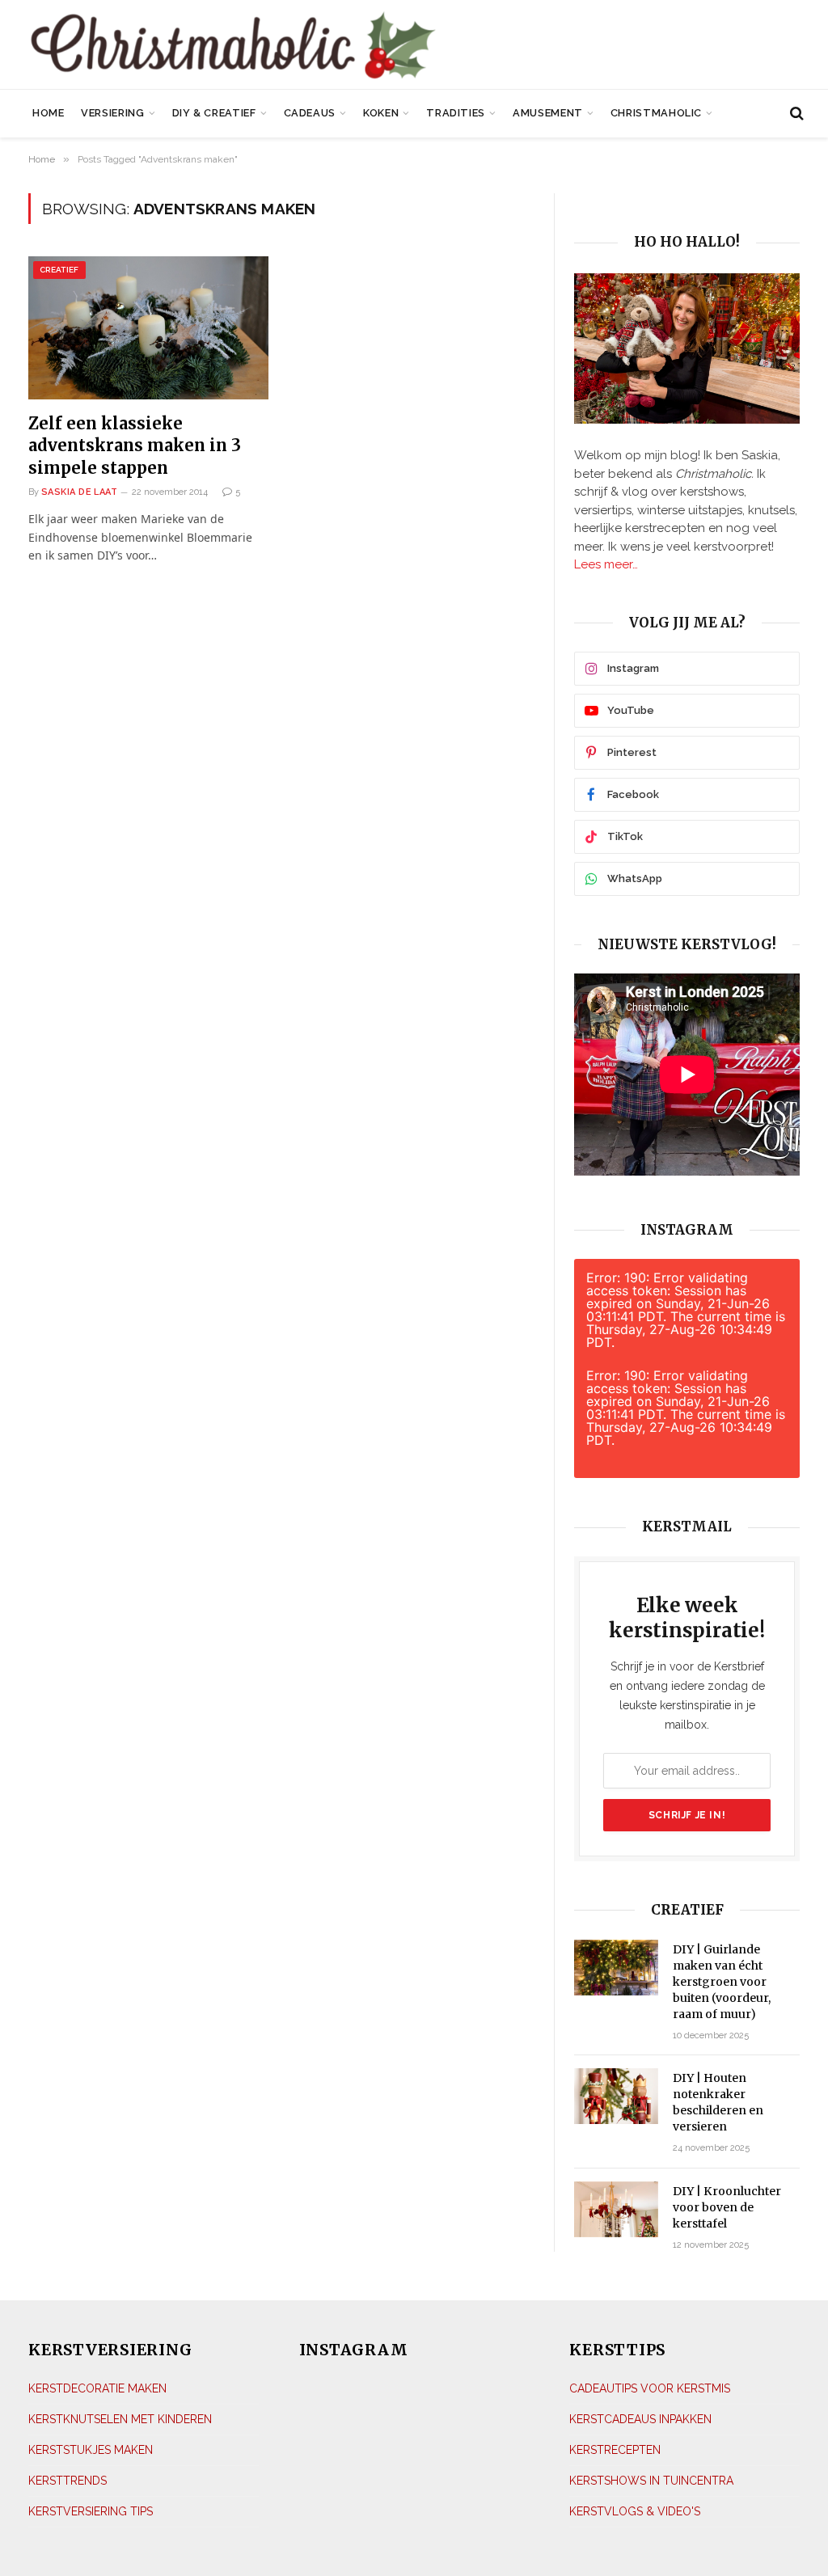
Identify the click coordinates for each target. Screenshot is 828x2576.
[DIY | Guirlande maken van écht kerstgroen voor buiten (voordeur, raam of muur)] (616, 1968)
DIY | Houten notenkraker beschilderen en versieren (718, 2102)
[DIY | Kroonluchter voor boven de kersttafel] (616, 2209)
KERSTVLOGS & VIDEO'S (635, 2511)
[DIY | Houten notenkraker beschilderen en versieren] (616, 2096)
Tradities (456, 113)
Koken (381, 113)
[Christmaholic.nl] (291, 46)
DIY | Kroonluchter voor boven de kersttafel (727, 2207)
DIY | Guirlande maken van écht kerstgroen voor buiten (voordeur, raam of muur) (722, 1982)
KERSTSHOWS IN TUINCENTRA (651, 2481)
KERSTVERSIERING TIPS (91, 2511)
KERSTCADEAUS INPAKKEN (640, 2419)
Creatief (59, 270)
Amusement (548, 113)
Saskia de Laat (79, 492)
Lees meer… (606, 564)
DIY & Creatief (214, 113)
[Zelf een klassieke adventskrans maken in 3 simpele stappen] (148, 328)
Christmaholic (656, 113)
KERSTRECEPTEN (615, 2450)
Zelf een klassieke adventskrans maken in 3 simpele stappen (135, 445)
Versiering (112, 113)
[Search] (795, 114)
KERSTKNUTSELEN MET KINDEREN (120, 2419)
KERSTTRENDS (68, 2481)
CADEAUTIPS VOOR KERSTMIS (650, 2388)
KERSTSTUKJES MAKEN (91, 2450)
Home (49, 113)
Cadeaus (310, 113)
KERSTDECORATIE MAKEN (97, 2388)
